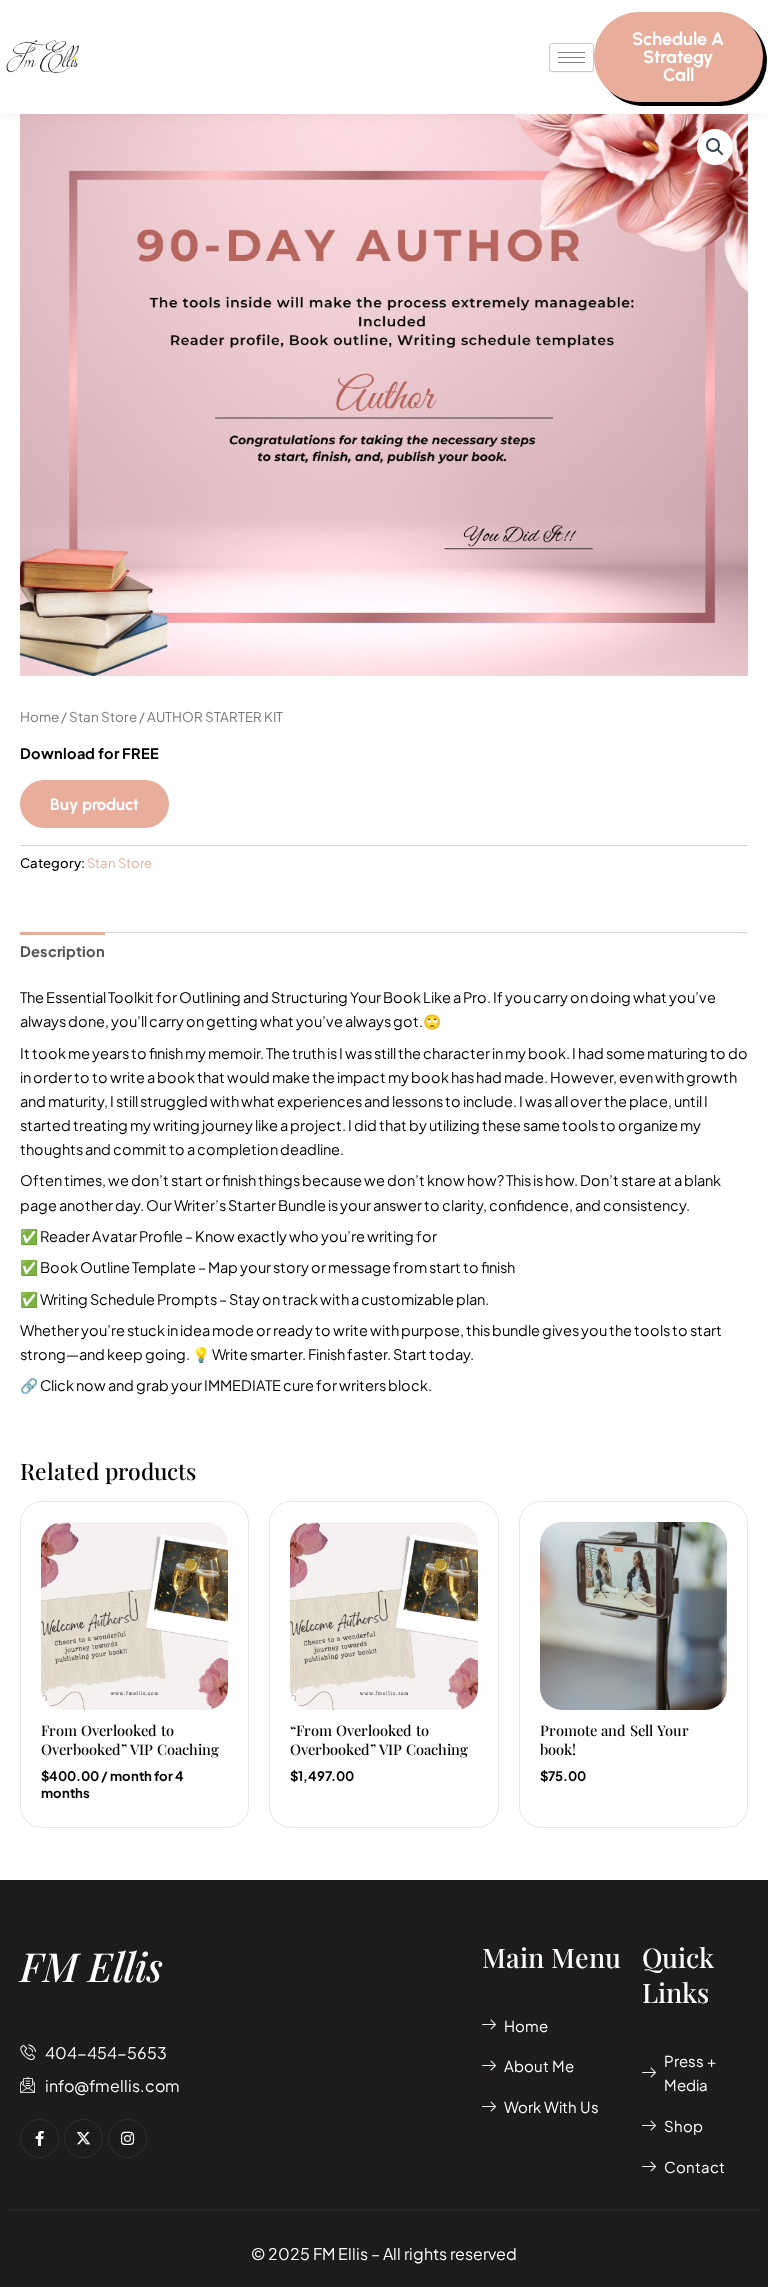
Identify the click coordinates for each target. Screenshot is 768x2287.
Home (39, 716)
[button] (715, 147)
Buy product (94, 804)
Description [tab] (62, 951)
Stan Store (103, 716)
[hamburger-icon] (571, 57)
